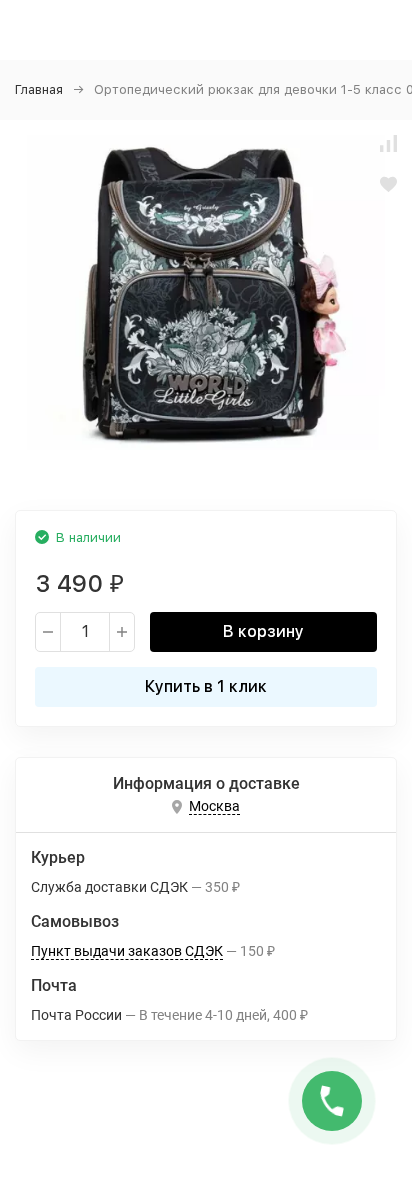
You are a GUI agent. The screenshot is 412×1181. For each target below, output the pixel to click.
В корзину (263, 631)
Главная (39, 89)
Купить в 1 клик (206, 686)
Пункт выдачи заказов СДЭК (127, 951)
